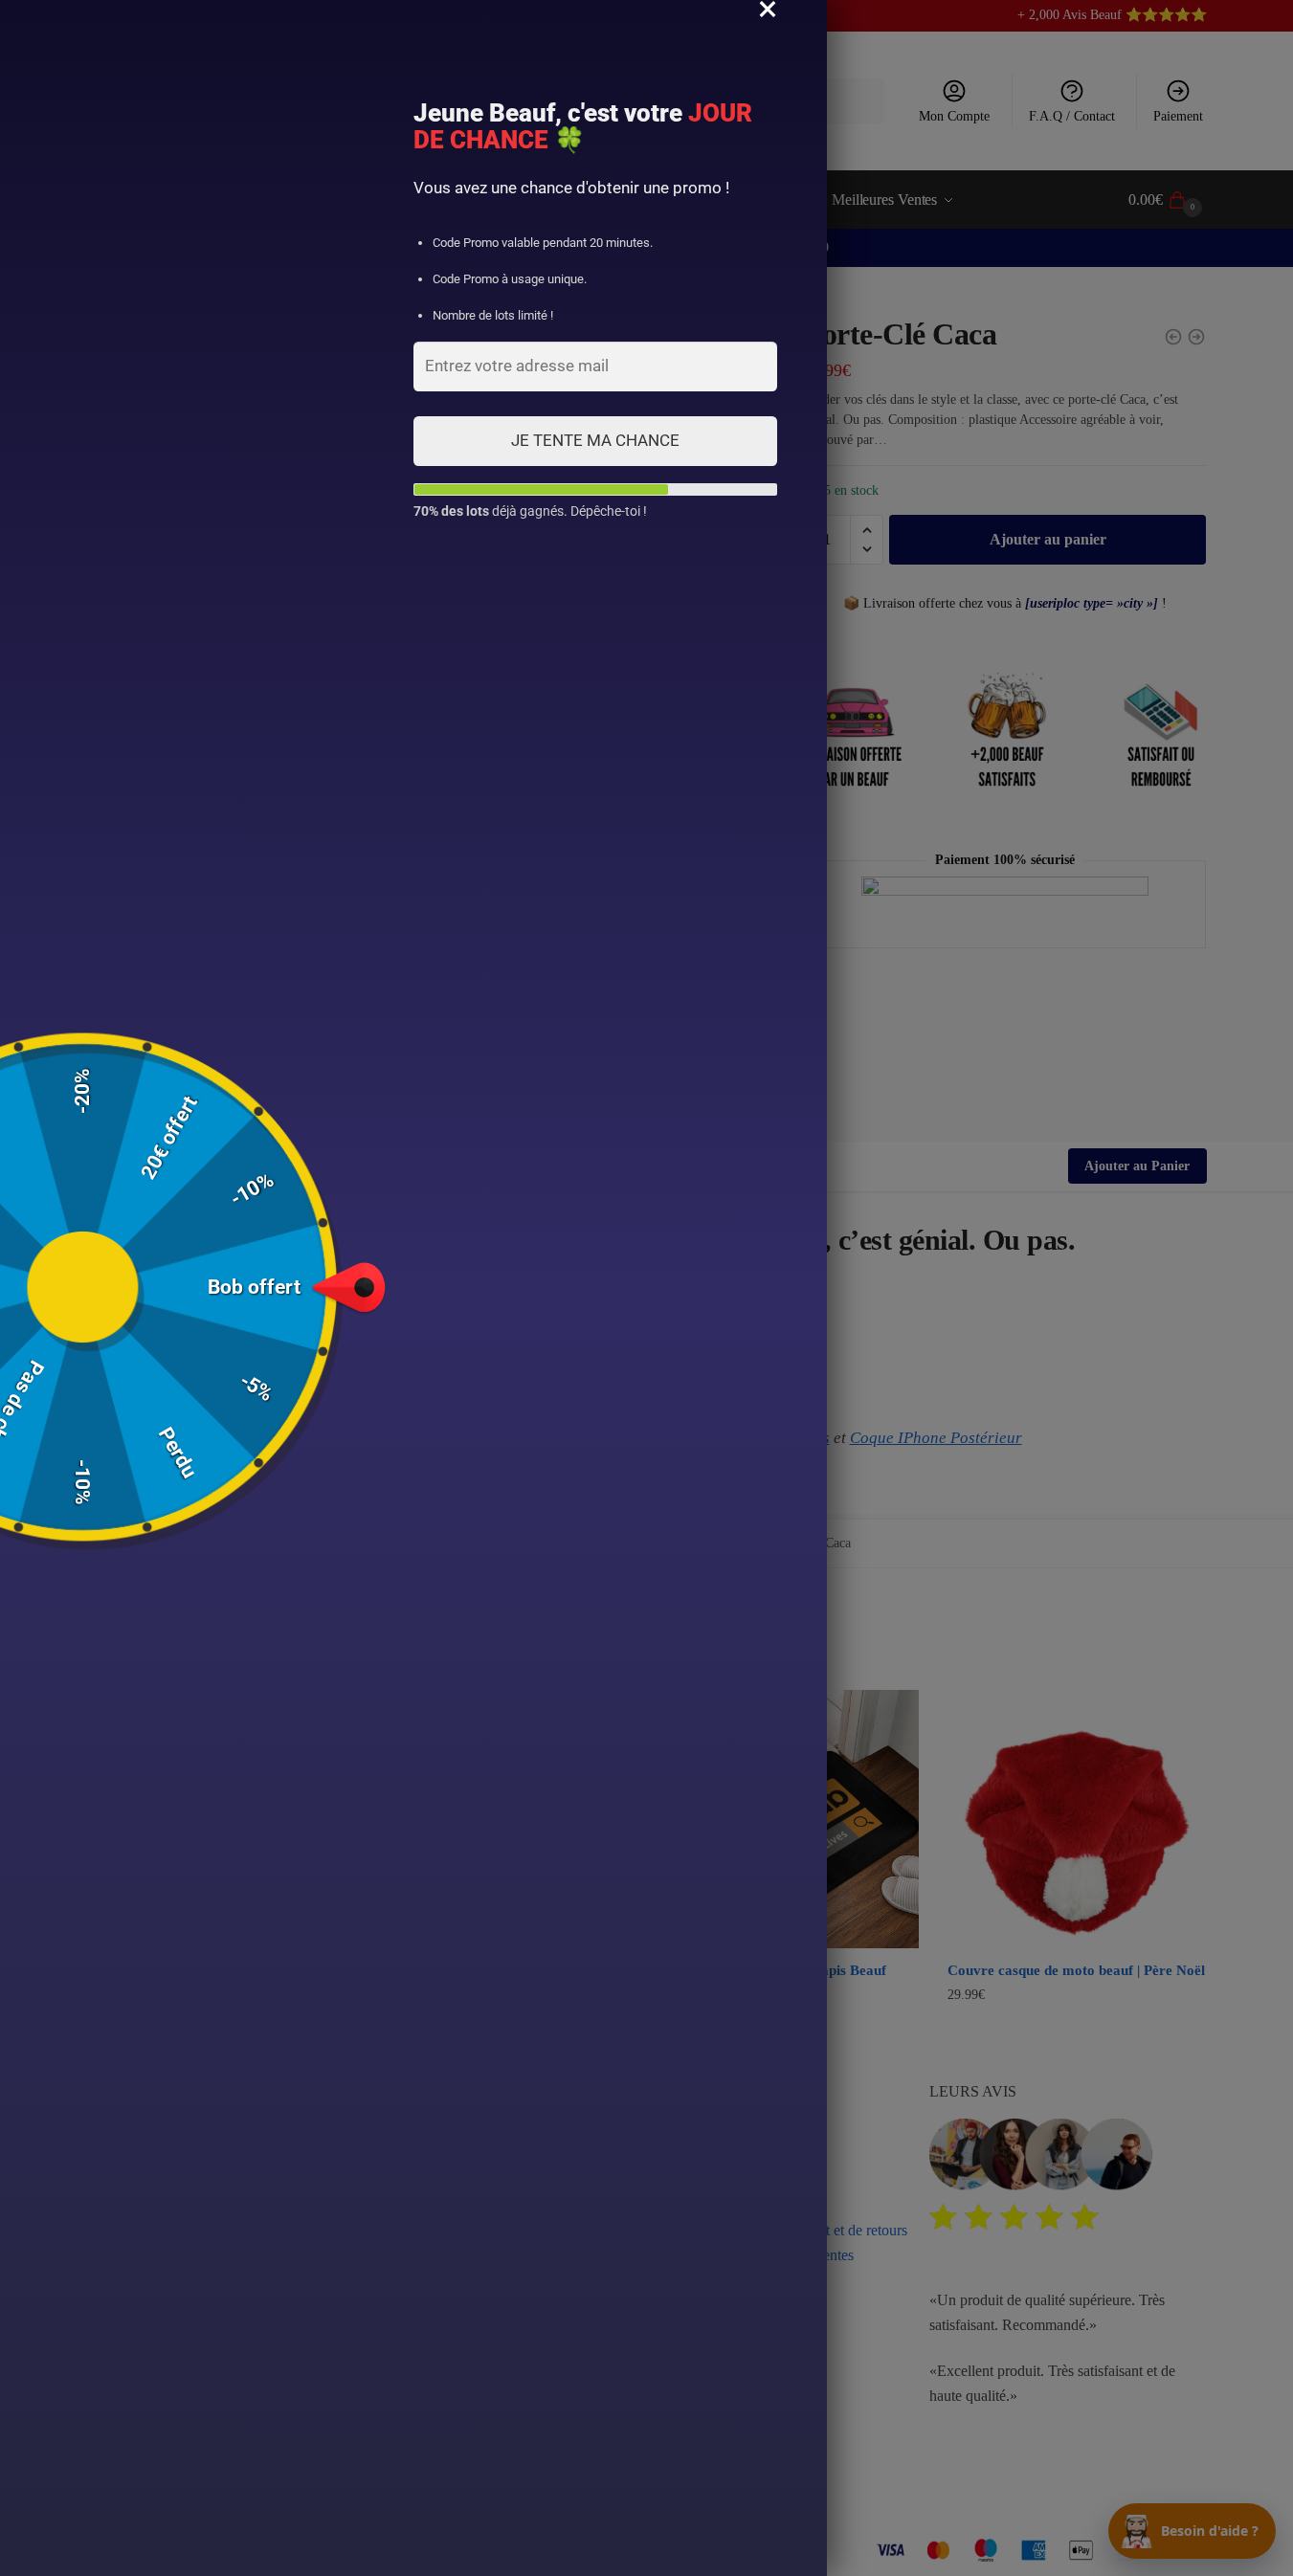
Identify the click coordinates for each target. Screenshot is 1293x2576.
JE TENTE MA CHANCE (595, 440)
